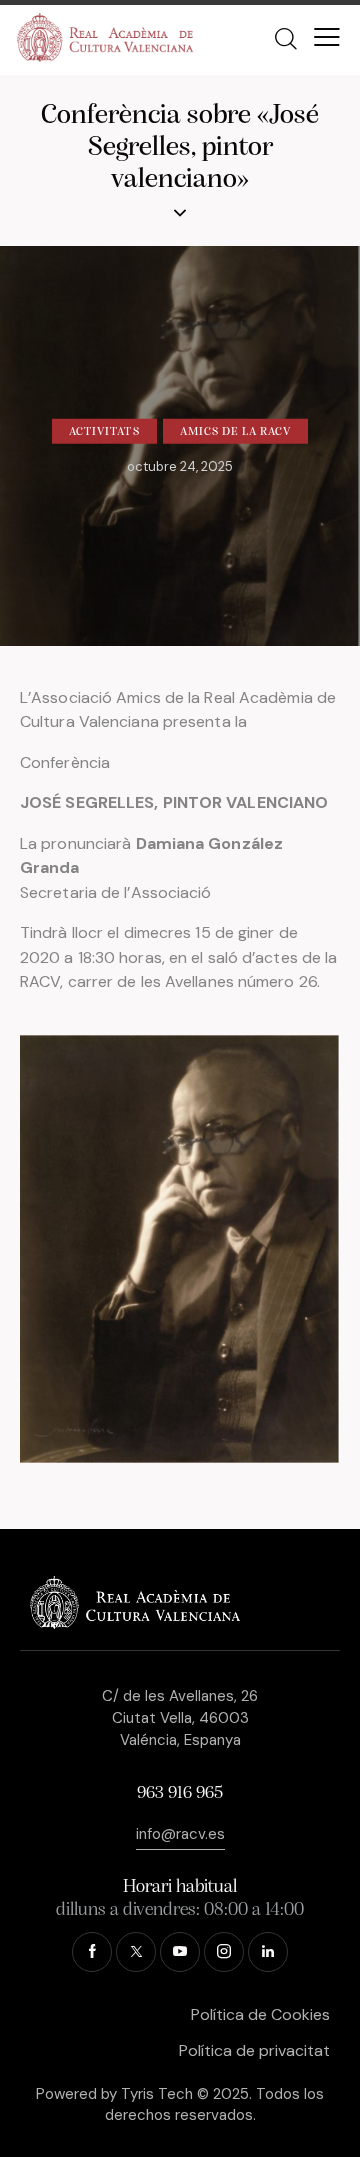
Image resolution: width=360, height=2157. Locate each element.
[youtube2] (180, 1952)
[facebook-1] (92, 1952)
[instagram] (224, 1952)
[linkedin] (268, 1952)
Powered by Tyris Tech (114, 2094)
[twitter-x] (136, 1952)
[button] (327, 37)
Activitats (104, 432)
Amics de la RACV (236, 432)
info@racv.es (180, 1834)
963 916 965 (180, 1794)
